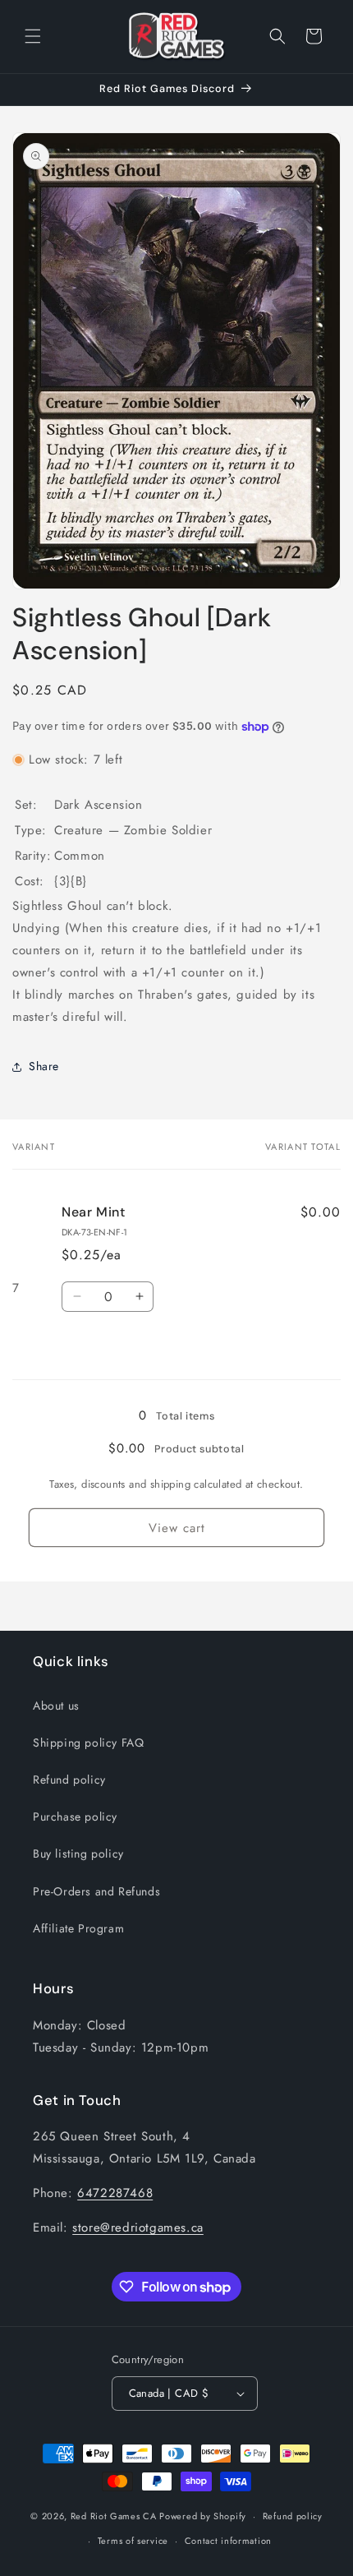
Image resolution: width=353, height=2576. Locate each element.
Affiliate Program (78, 1928)
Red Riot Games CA (114, 2516)
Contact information (228, 2541)
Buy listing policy (78, 1854)
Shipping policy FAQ (88, 1743)
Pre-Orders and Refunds (96, 1891)
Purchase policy (75, 1817)
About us (56, 1706)
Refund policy (69, 1780)
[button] (33, 36)
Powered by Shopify (203, 2516)
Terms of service (133, 2541)
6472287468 (115, 2193)
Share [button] (44, 1066)
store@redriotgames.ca (138, 2227)
